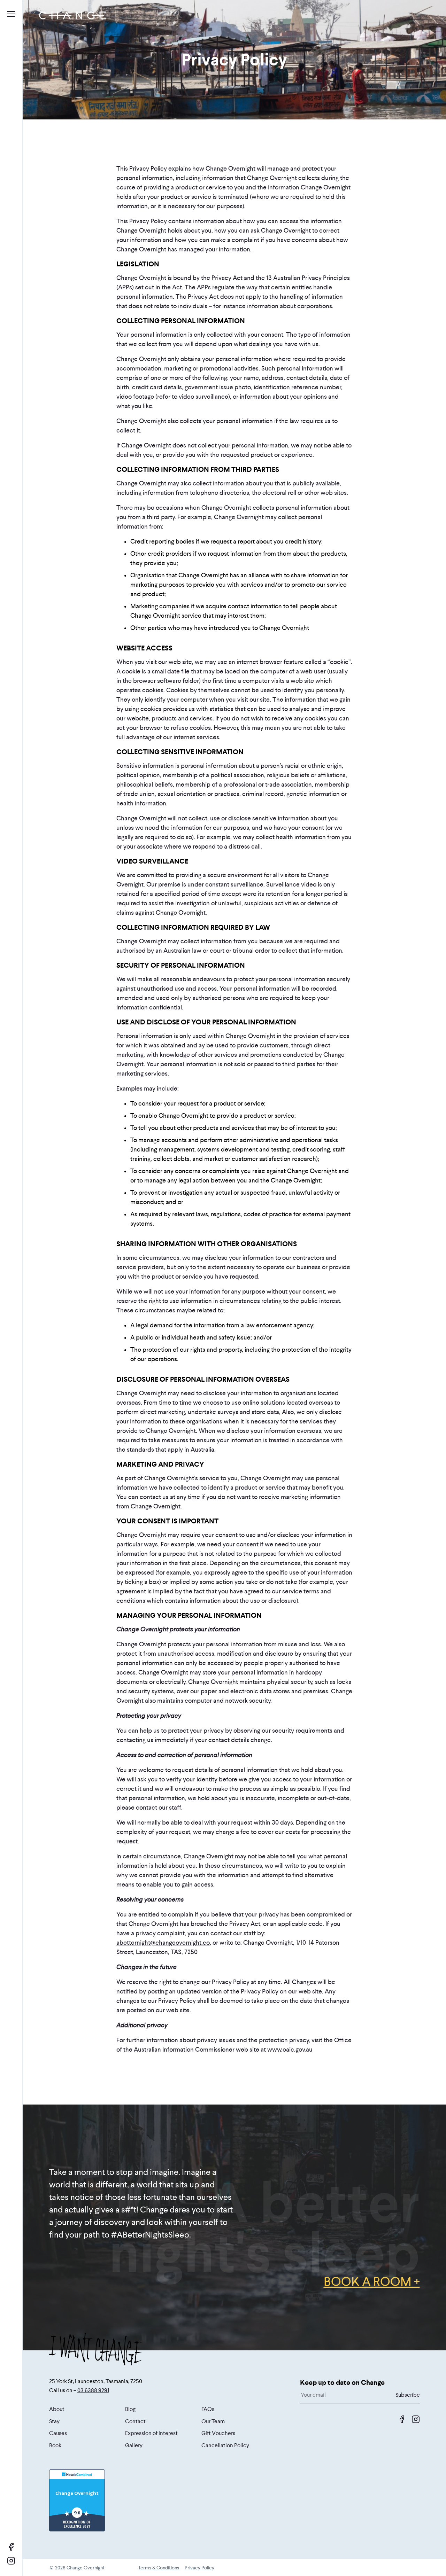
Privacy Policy (199, 2568)
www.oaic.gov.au (290, 2050)
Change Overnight (77, 2493)
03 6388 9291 (93, 2390)
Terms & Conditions (159, 2568)
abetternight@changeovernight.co (163, 1943)
